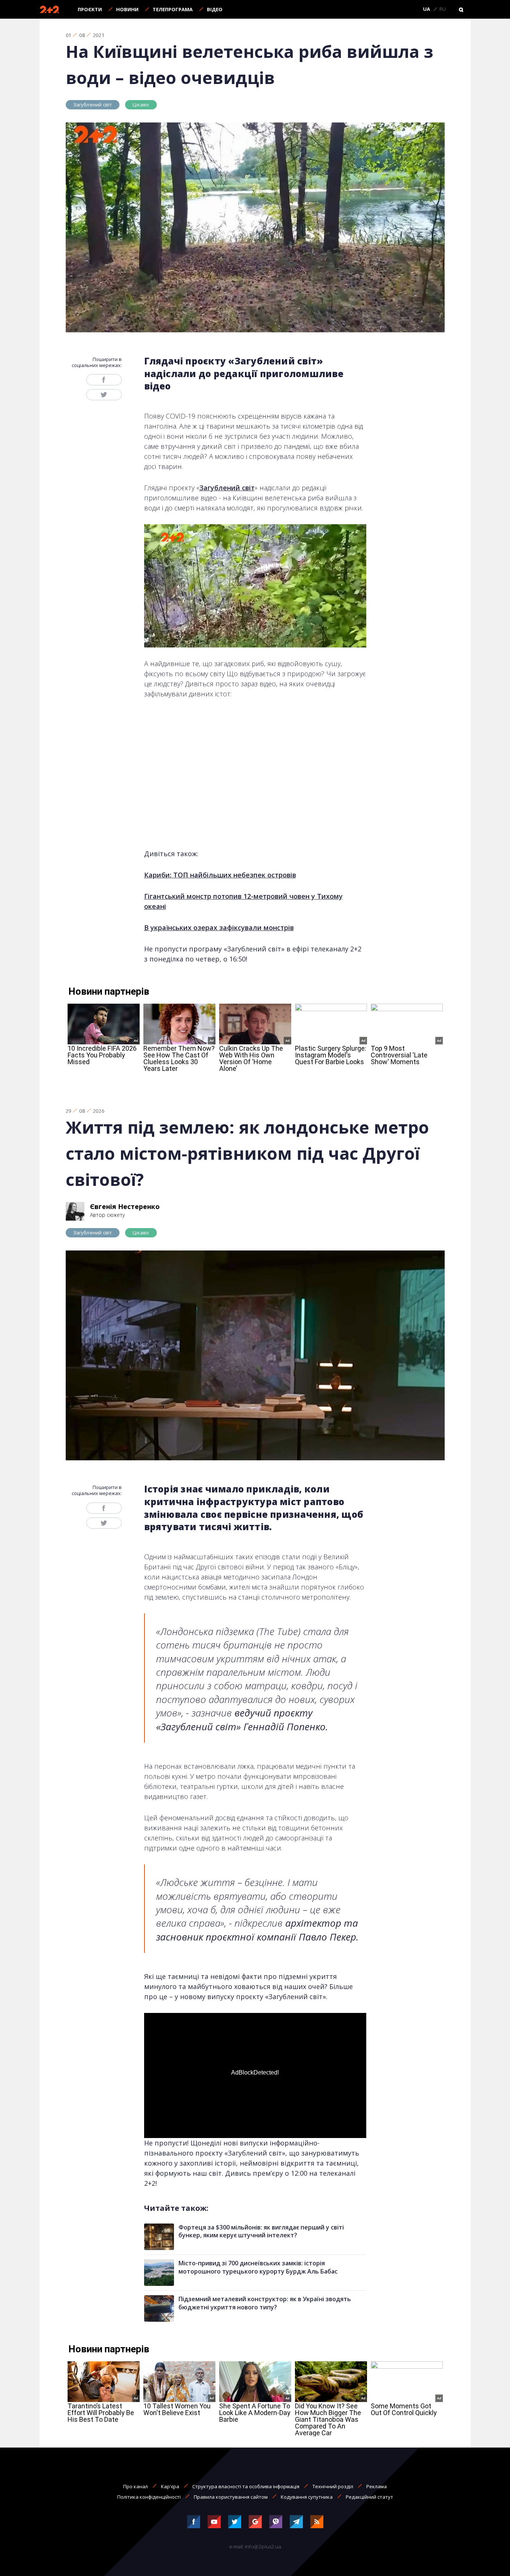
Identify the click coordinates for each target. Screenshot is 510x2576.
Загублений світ (93, 105)
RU (443, 9)
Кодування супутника (307, 2497)
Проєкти (90, 9)
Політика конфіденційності (149, 2497)
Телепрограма (173, 9)
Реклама (377, 2486)
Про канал (136, 2486)
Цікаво (141, 105)
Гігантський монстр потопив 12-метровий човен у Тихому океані (243, 901)
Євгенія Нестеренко (125, 1206)
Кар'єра (170, 2486)
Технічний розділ (333, 2486)
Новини (127, 9)
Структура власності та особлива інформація (246, 2486)
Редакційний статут (369, 2497)
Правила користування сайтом (231, 2497)
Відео (215, 9)
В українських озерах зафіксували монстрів (219, 927)
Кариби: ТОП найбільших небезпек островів (220, 875)
